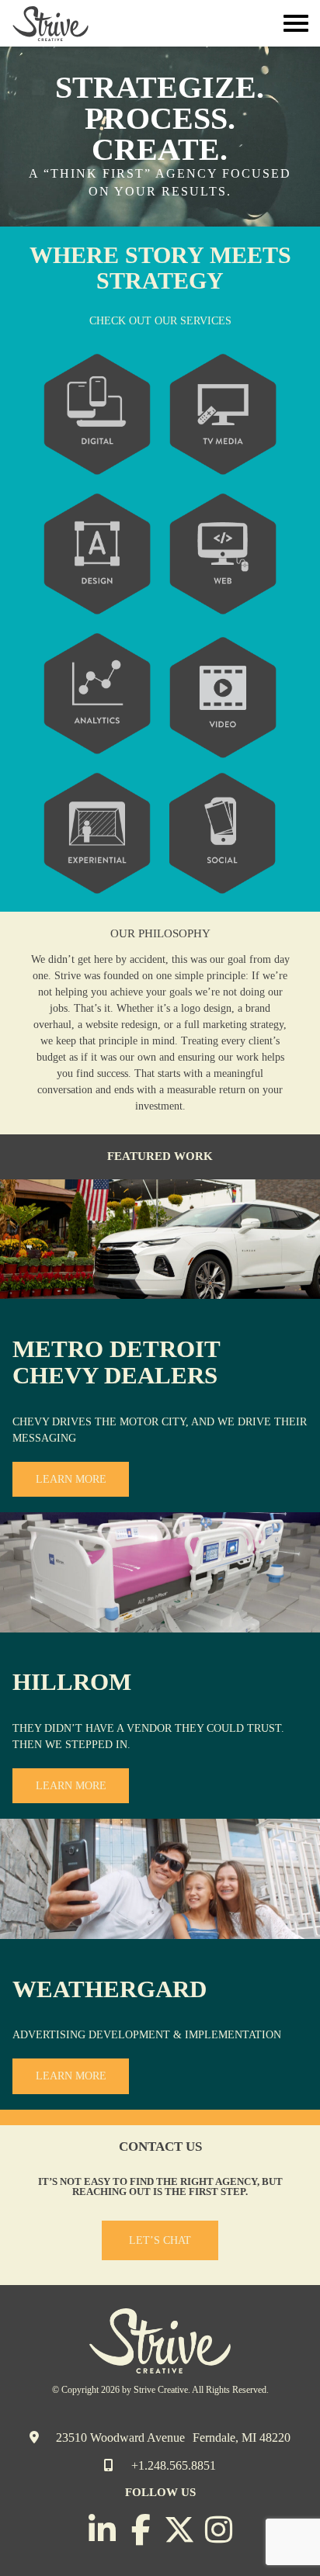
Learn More (71, 1479)
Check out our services (160, 321)
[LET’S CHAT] (160, 2257)
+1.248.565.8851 (172, 2465)
